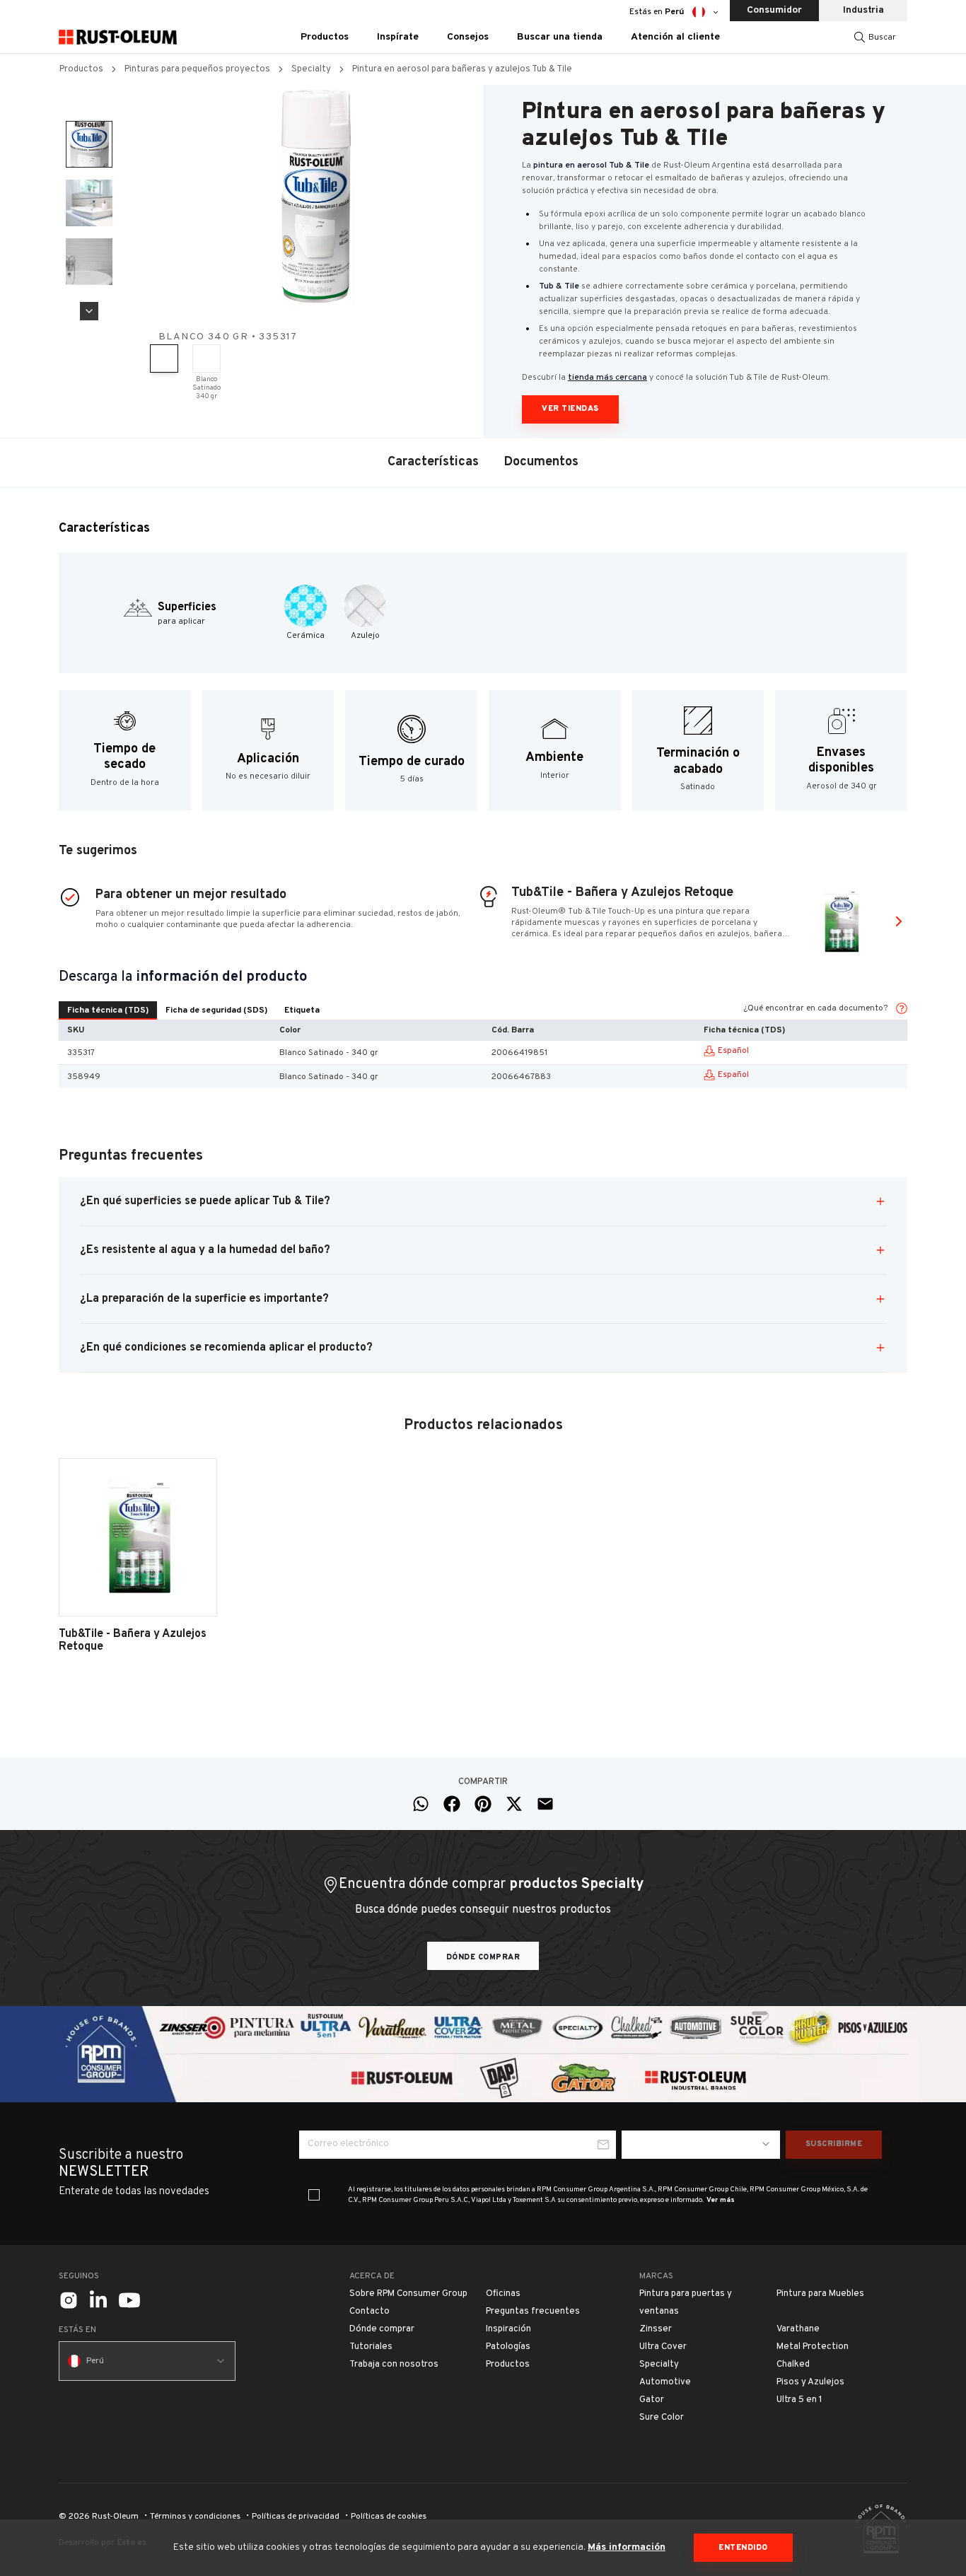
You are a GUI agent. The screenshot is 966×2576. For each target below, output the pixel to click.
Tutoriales (371, 2347)
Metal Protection (813, 2347)
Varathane (798, 2329)
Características (433, 462)
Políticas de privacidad (296, 2517)
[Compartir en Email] (545, 1804)
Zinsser (656, 2329)
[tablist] (193, 1010)
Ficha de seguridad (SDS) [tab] (216, 1010)
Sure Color (662, 2418)
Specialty (311, 69)
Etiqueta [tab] (302, 1010)
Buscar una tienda (560, 37)
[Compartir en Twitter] (514, 1804)
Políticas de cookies (389, 2517)
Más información (627, 2547)
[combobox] (701, 2145)
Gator (652, 2400)
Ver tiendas (570, 409)
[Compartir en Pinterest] (483, 1804)
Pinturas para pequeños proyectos (197, 69)
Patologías (508, 2347)
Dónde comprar (483, 1957)
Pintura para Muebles (820, 2294)
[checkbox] (314, 2195)
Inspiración (508, 2329)
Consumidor (774, 10)
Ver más (721, 2200)
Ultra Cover (663, 2347)
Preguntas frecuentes (533, 2312)
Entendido (743, 2548)
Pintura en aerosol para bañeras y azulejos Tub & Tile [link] (462, 69)
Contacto (369, 2312)
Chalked (793, 2365)
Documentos (541, 462)
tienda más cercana (607, 378)
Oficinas (503, 2294)
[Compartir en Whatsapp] (421, 1804)
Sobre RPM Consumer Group (408, 2294)
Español (733, 1051)
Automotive (665, 2382)
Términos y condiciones (195, 2517)
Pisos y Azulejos (810, 2382)
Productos (81, 69)
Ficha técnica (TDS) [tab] (108, 1010)
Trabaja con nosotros (394, 2365)
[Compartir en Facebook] (452, 1804)
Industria (863, 10)
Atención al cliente (675, 37)
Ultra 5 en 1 (799, 2400)
